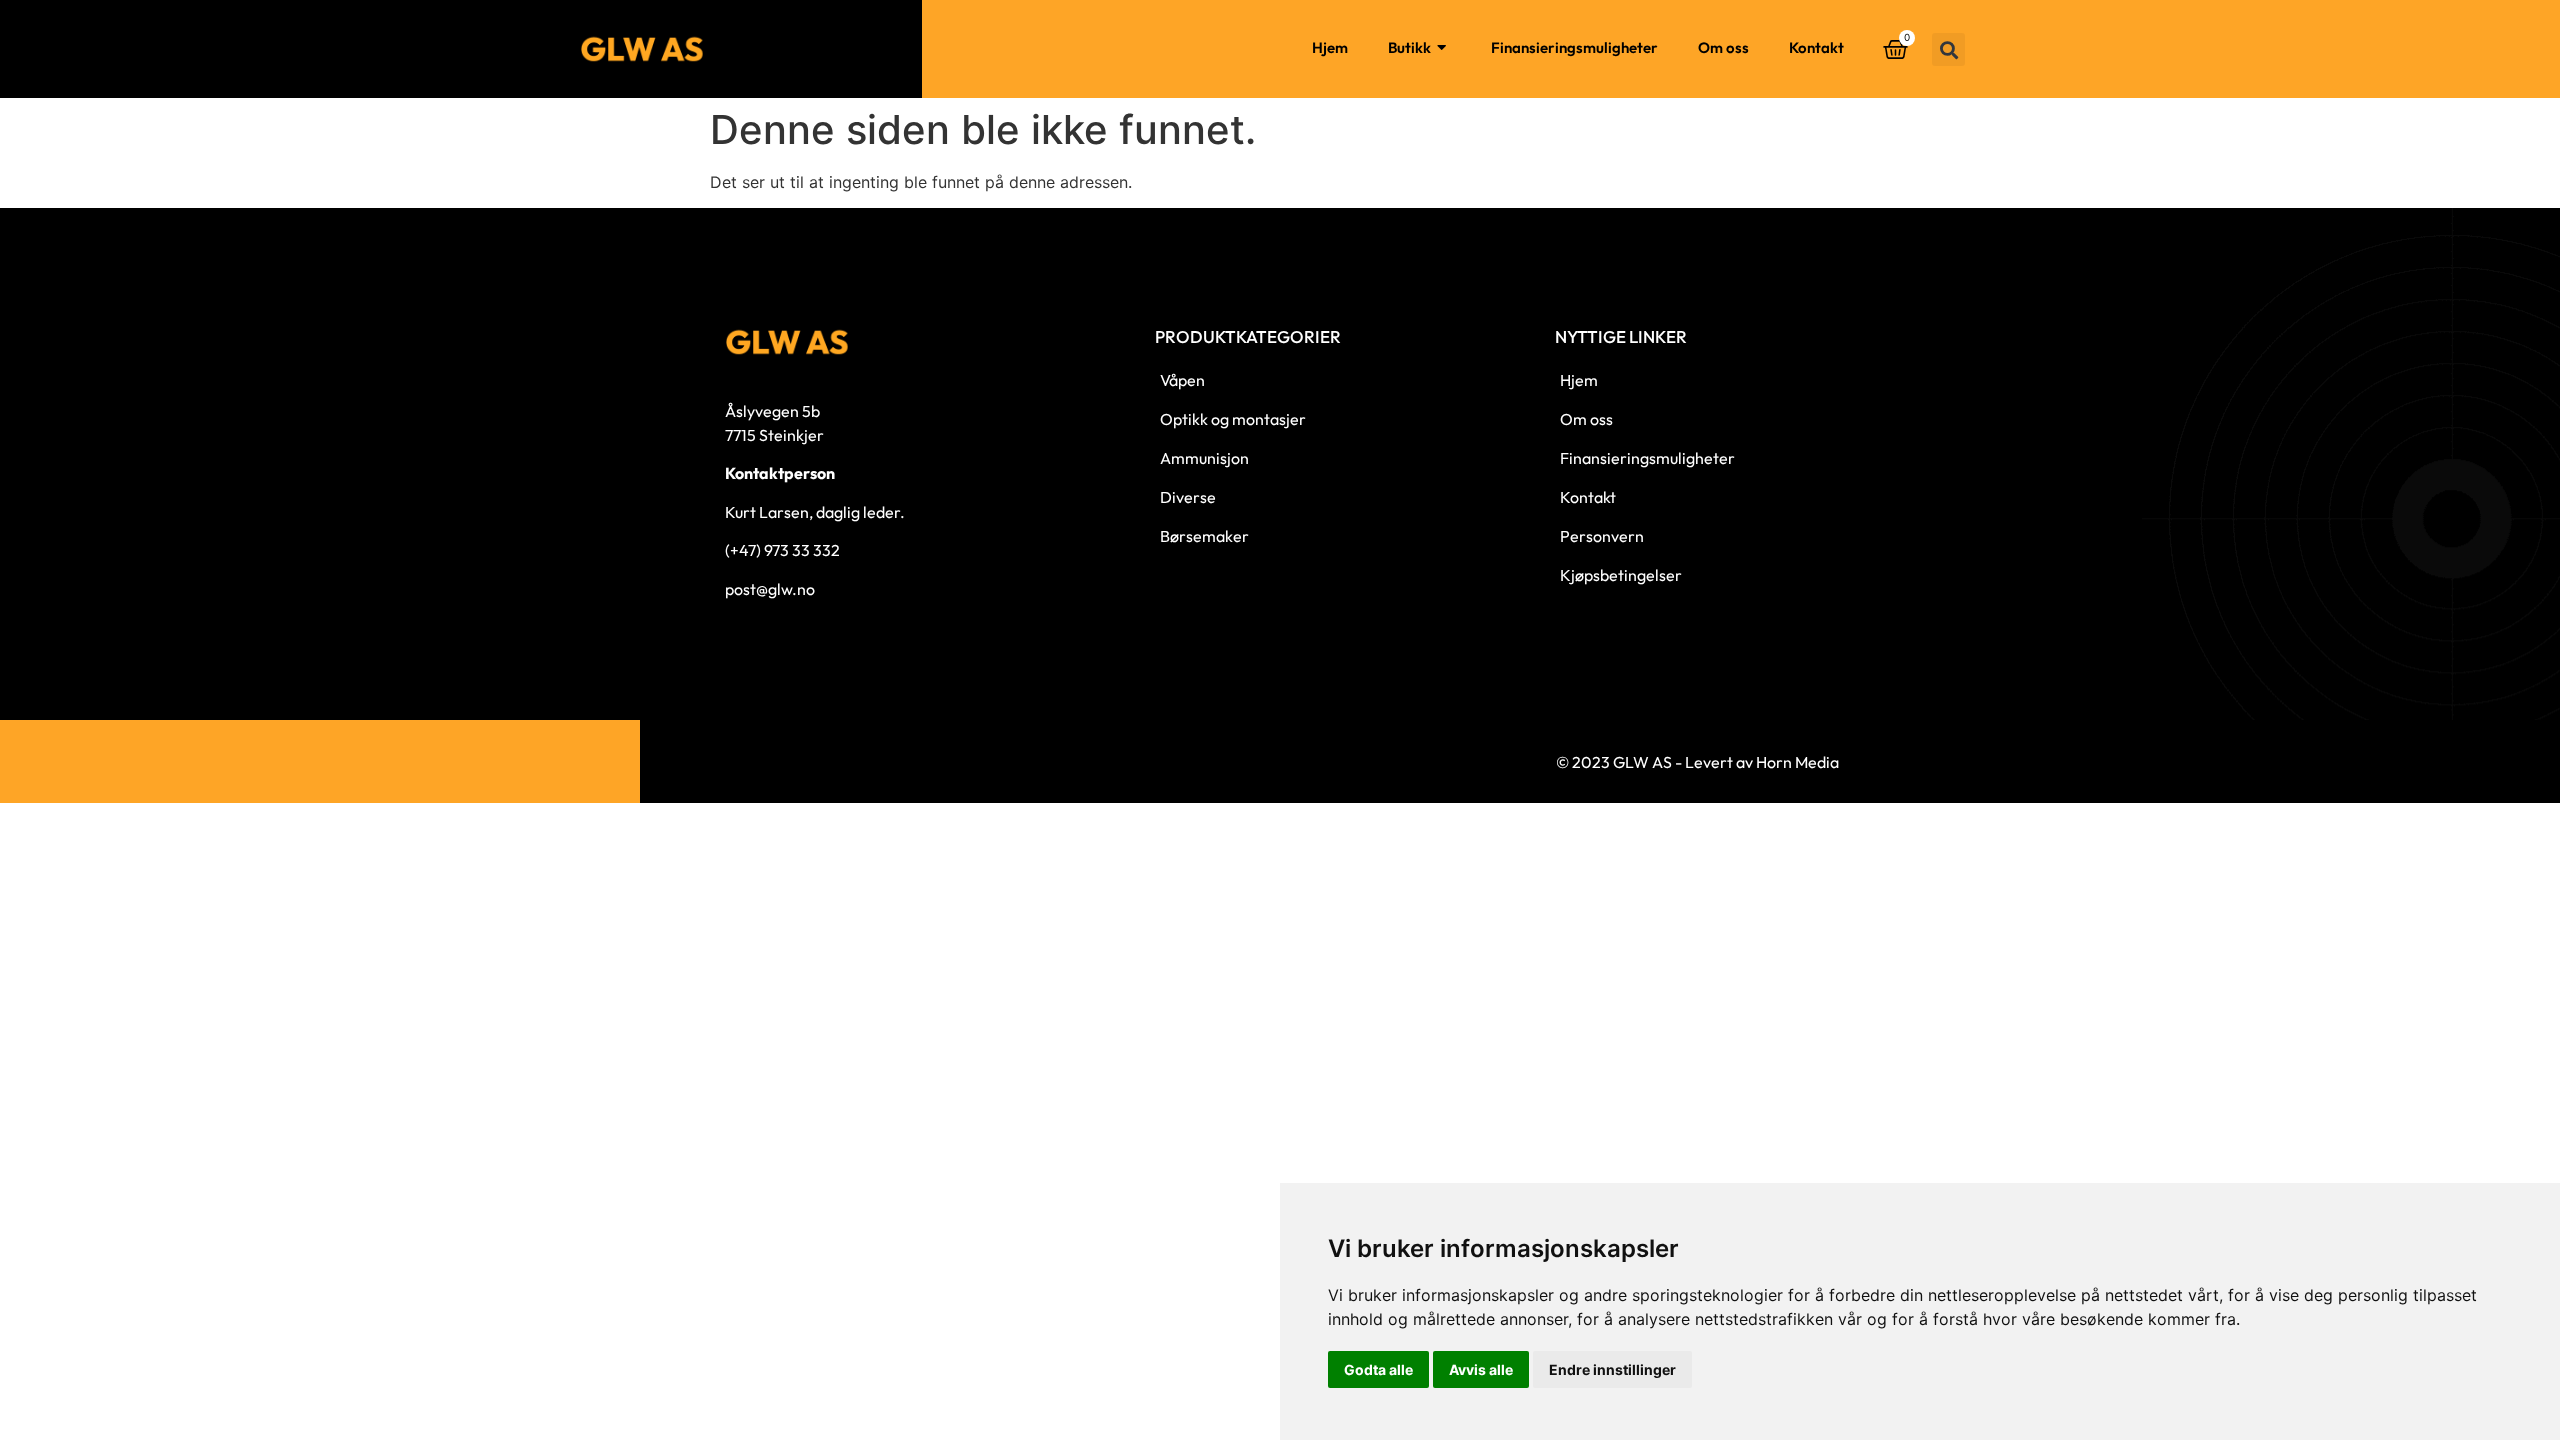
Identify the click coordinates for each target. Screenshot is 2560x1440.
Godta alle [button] (1378, 1369)
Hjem (1330, 47)
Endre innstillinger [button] (1612, 1369)
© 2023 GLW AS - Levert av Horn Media (1697, 762)
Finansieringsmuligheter (1574, 47)
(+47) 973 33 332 (782, 550)
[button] (1948, 49)
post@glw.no (770, 589)
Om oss (1723, 47)
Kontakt (1816, 47)
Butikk (1409, 47)
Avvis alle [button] (1481, 1369)
